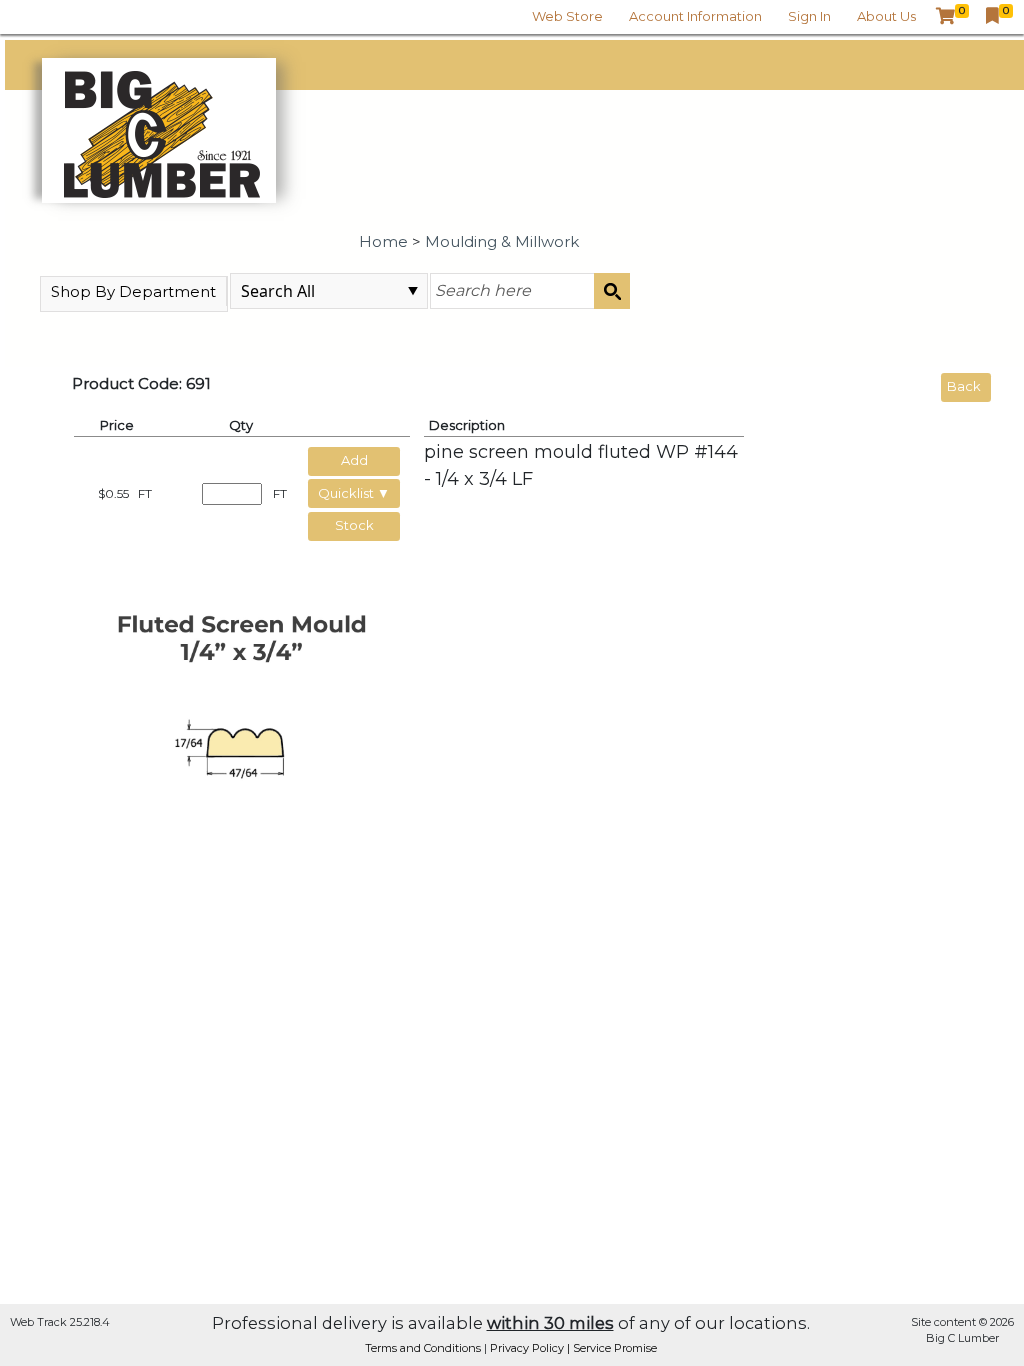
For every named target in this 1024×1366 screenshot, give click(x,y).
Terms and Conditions (424, 1348)
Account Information (695, 16)
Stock (354, 525)
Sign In (809, 16)
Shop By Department (133, 291)
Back (964, 386)
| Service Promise (612, 1348)
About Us (886, 16)
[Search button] (612, 291)
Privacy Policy (528, 1348)
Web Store (567, 16)
